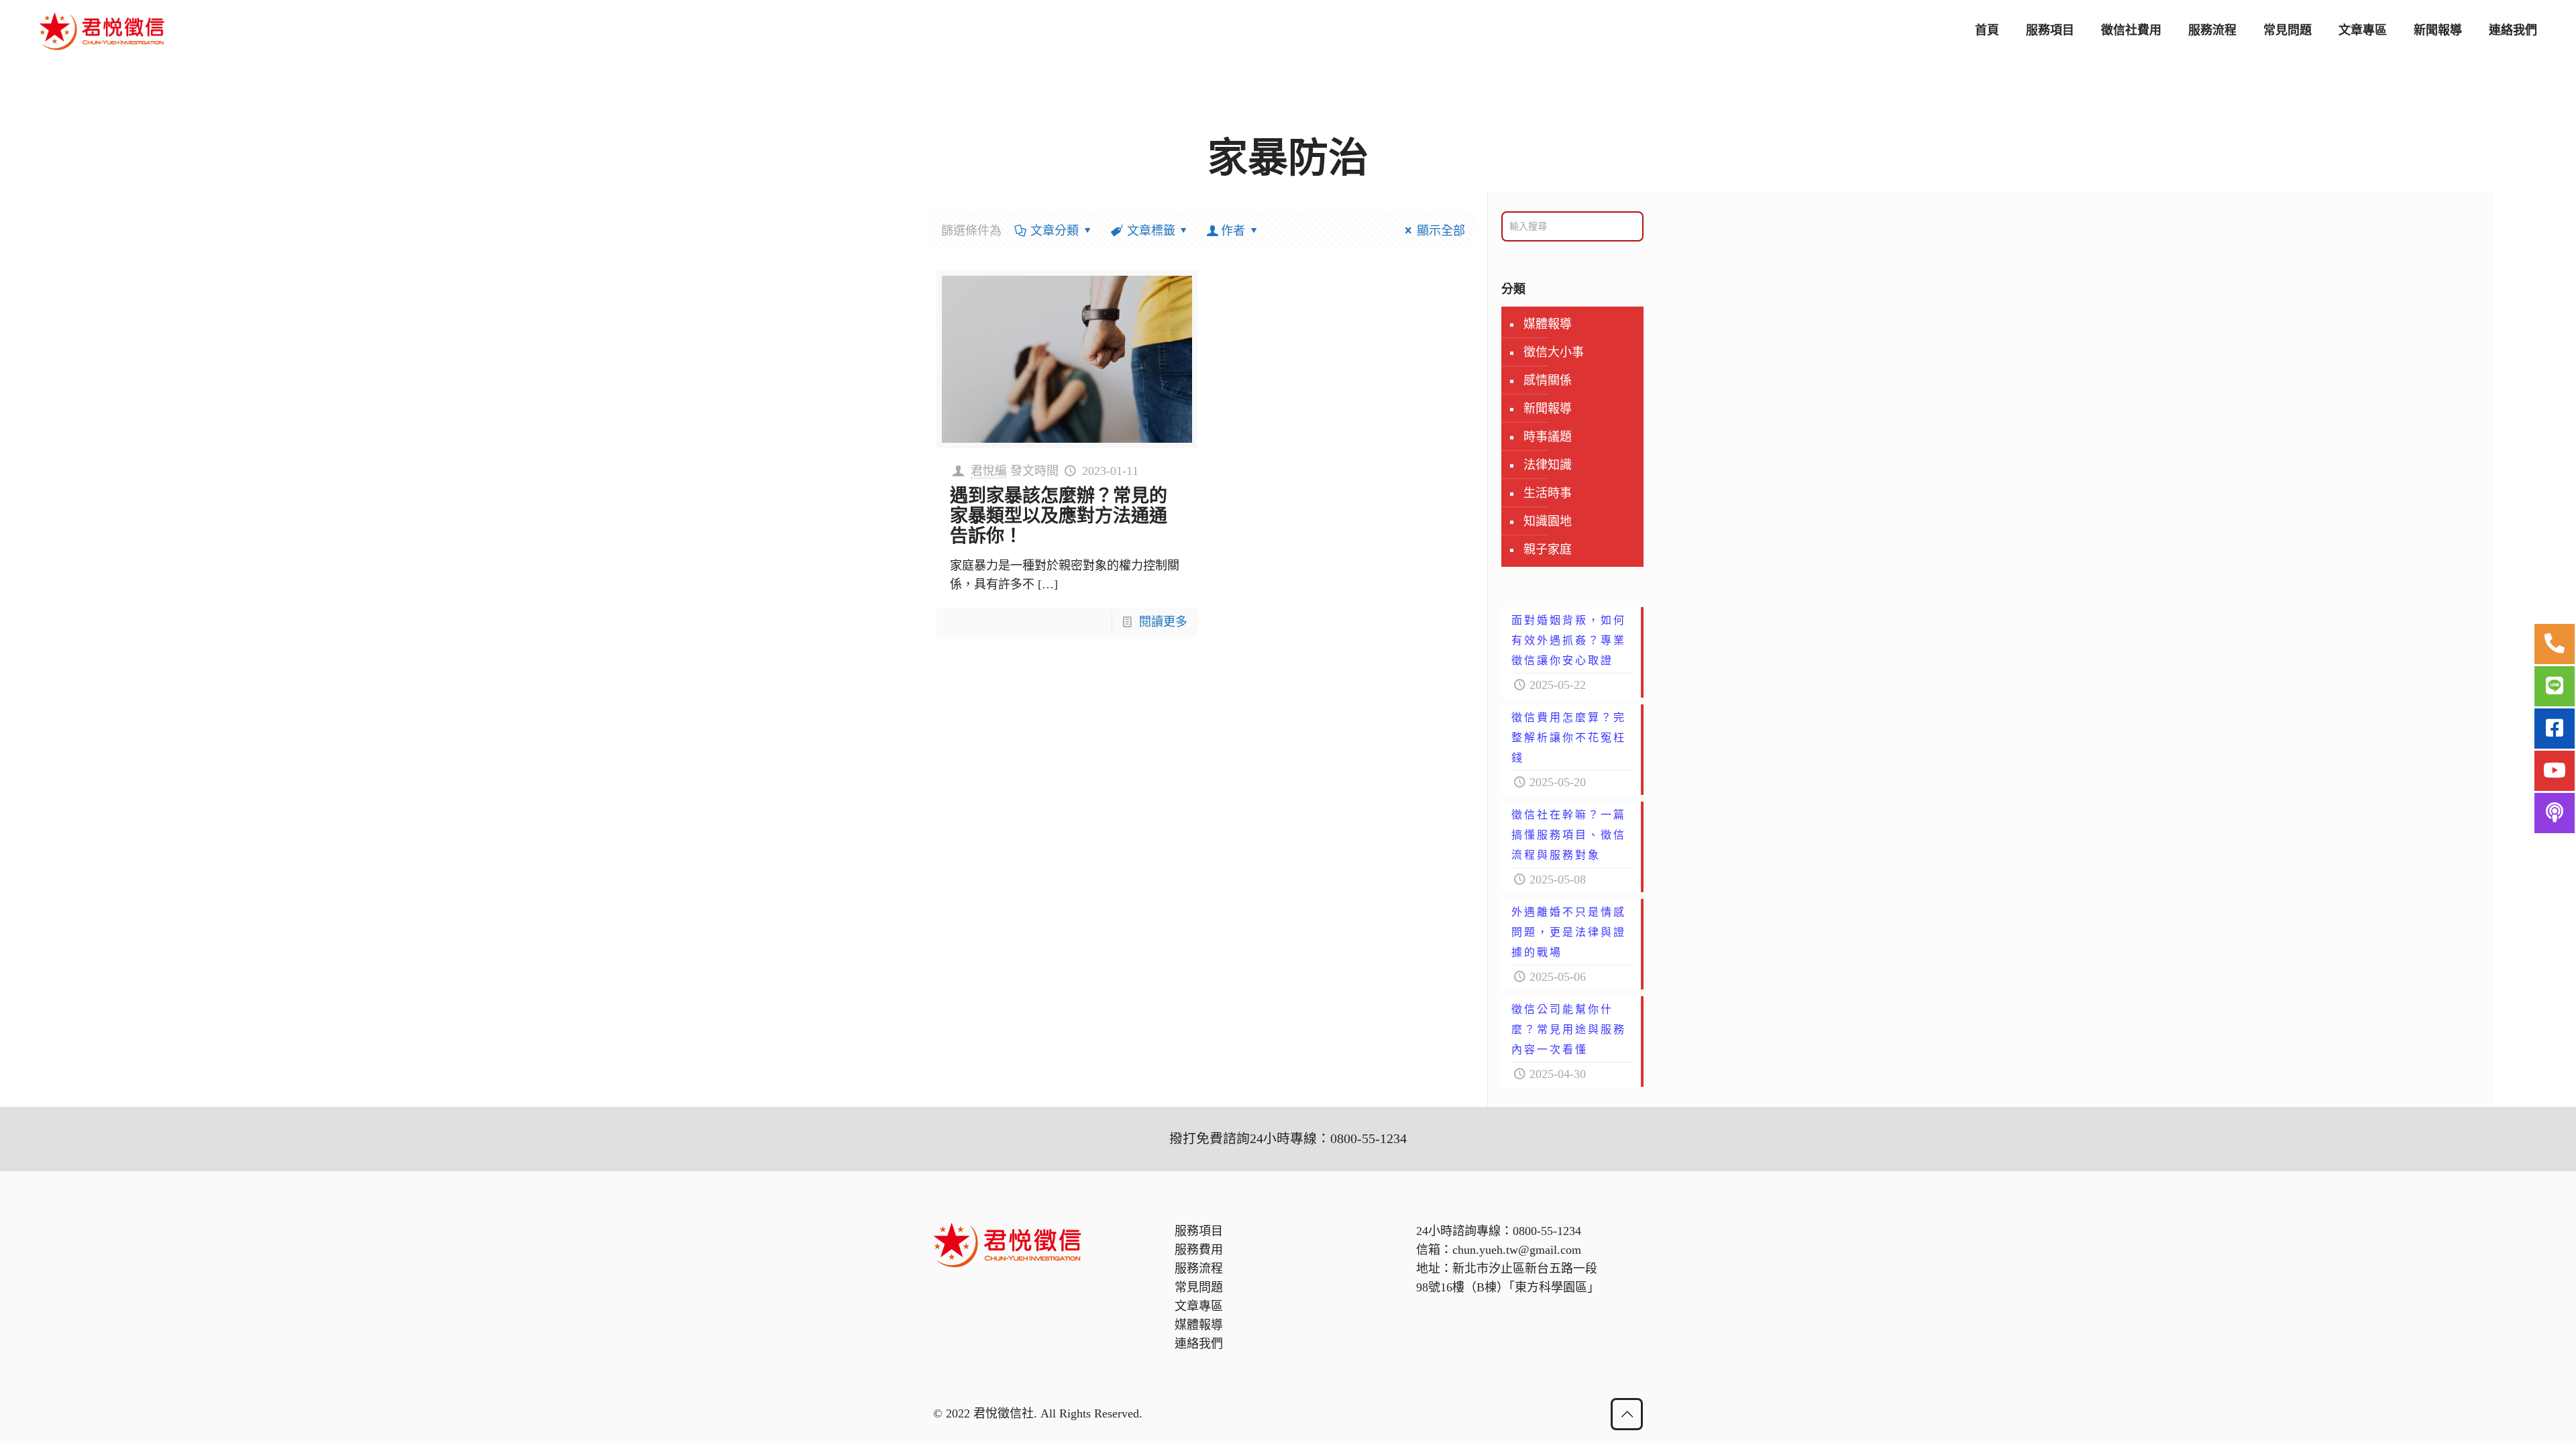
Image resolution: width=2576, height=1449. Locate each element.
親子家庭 (1548, 549)
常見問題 (1199, 1287)
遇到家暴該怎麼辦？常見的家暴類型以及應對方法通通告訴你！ (1059, 516)
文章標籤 (1151, 231)
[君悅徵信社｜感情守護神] (102, 30)
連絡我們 (1199, 1344)
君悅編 (989, 471)
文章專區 (1199, 1306)
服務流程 (1199, 1269)
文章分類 (1055, 231)
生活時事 (1548, 493)
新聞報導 (1548, 409)
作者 (1233, 231)
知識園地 (1548, 521)
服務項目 (1199, 1231)
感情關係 (1548, 380)
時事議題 (1548, 437)
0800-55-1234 (1547, 1231)
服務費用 (1199, 1250)
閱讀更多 (1163, 622)
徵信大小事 (1554, 352)
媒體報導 (1548, 324)
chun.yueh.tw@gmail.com (1517, 1250)
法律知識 (1548, 465)
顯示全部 (1441, 231)
